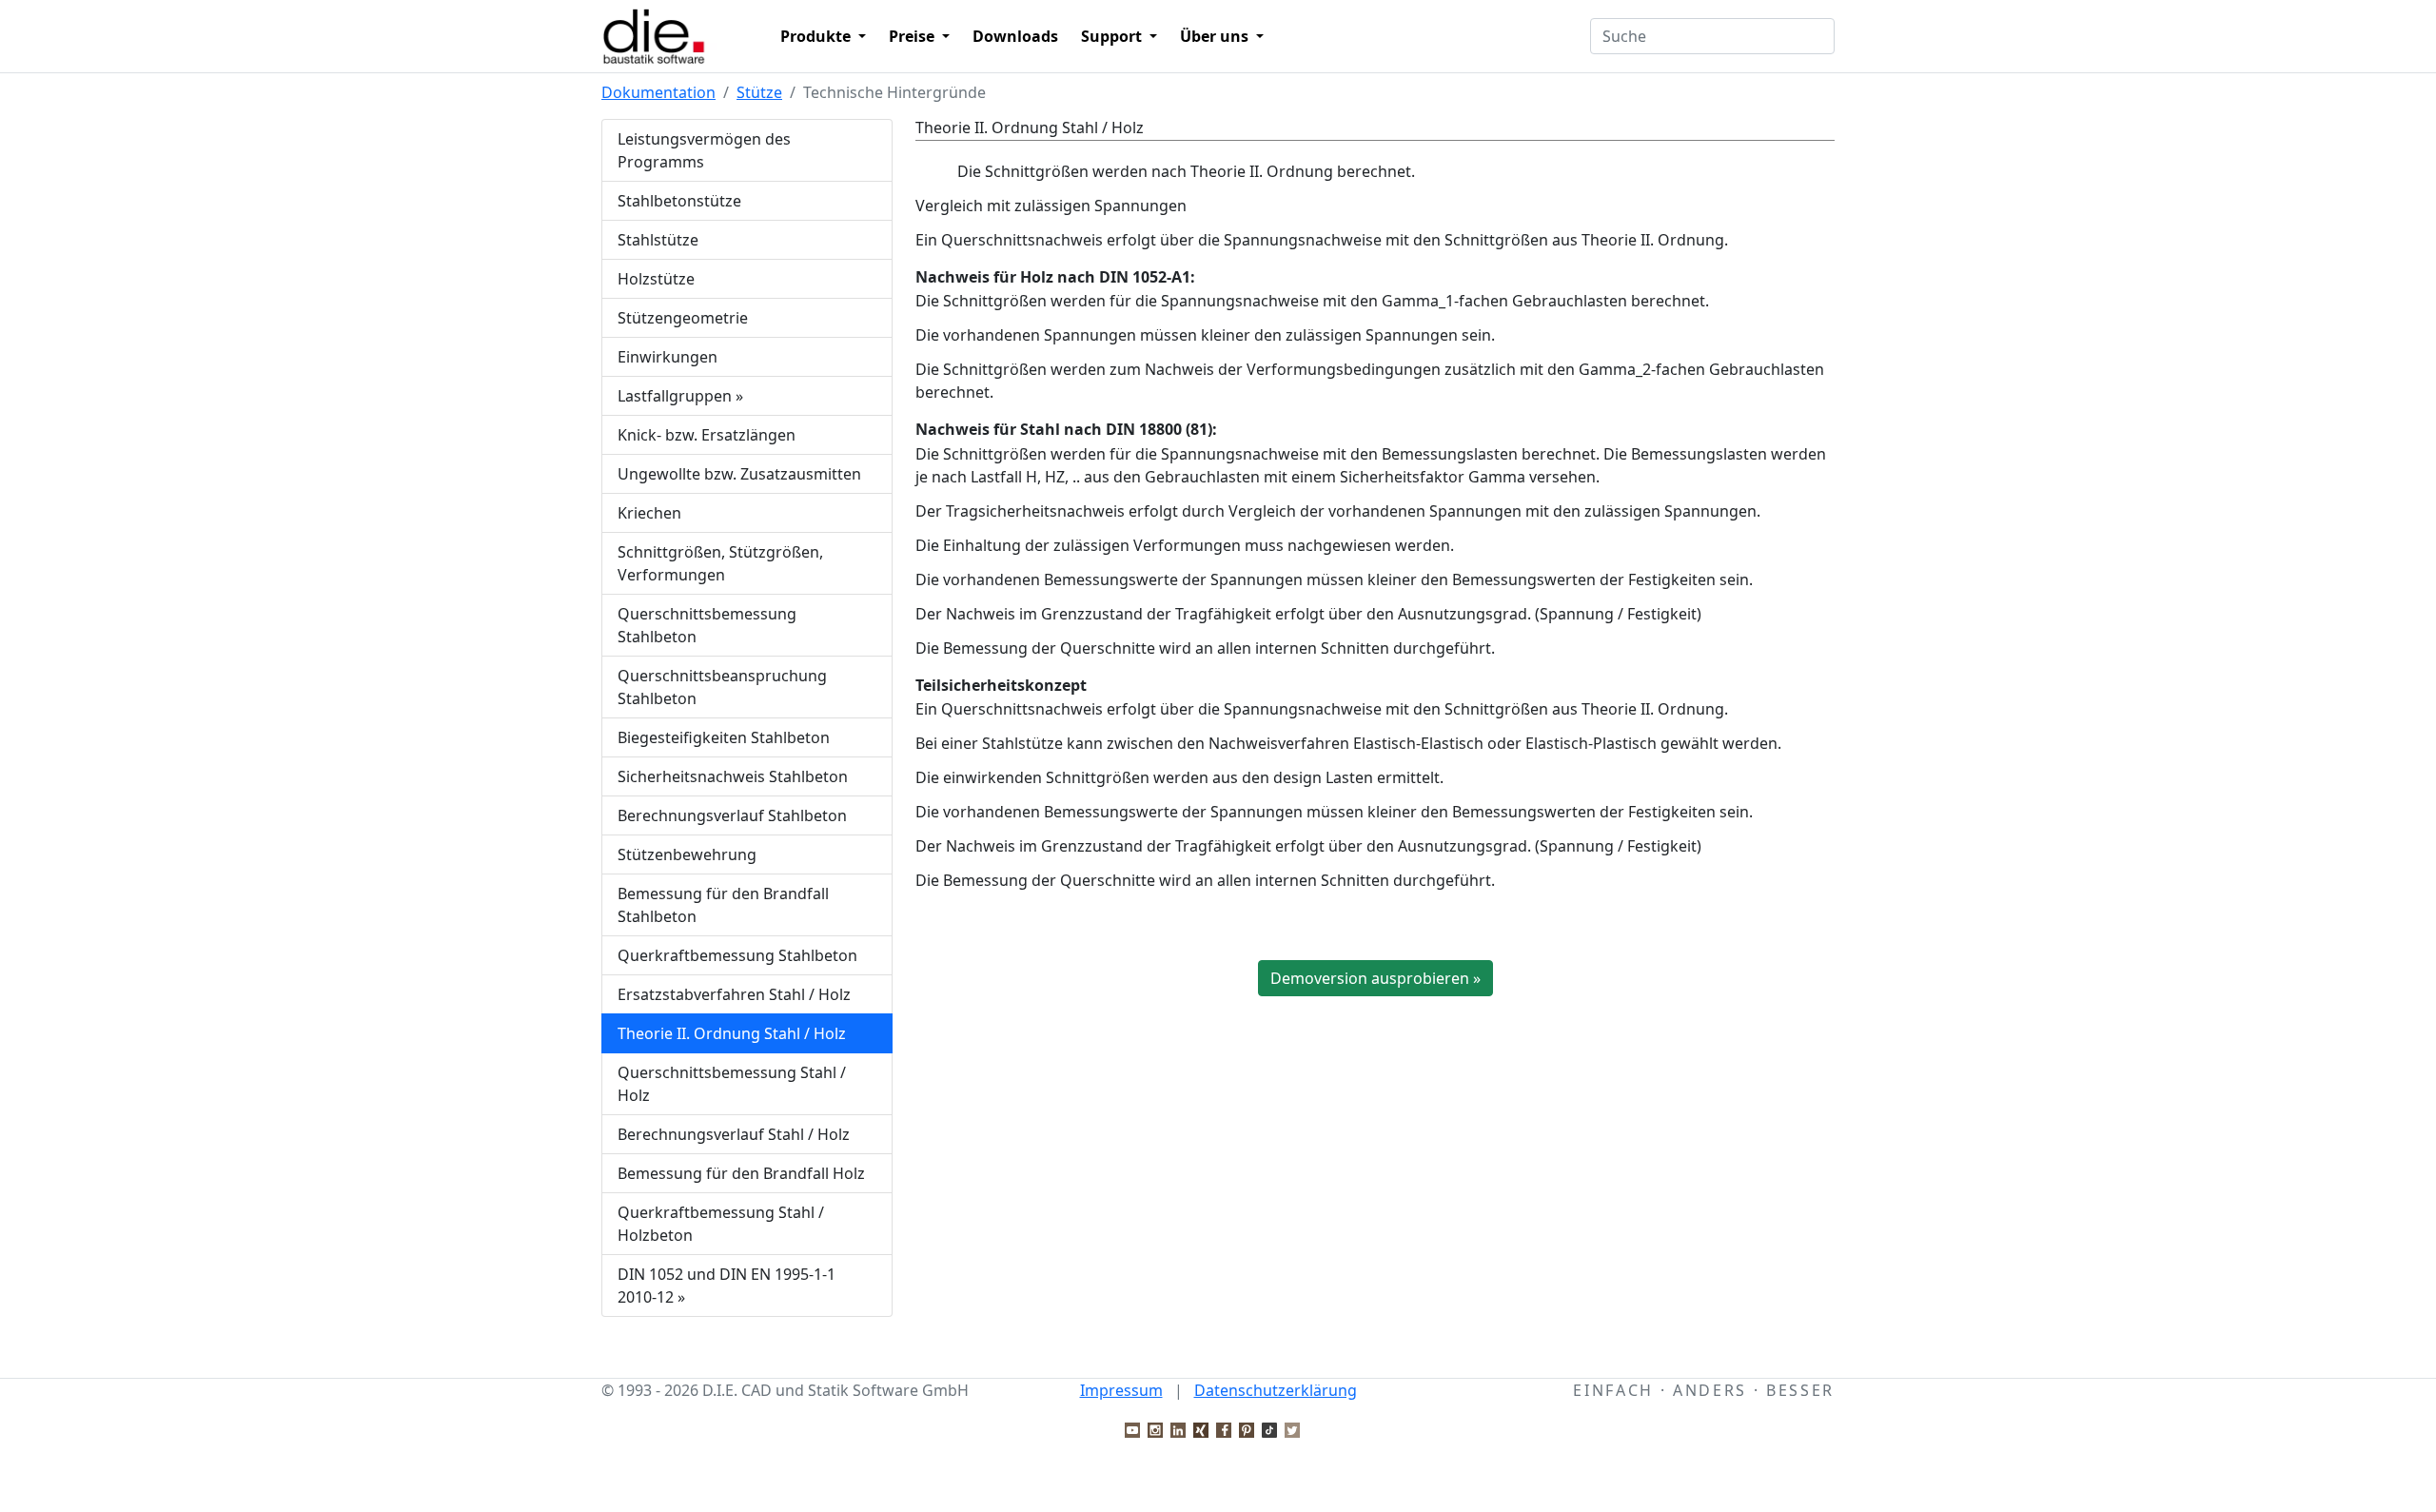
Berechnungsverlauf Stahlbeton (732, 815)
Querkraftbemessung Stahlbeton (737, 955)
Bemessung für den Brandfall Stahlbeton (723, 905)
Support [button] (1113, 36)
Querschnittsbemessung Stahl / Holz (732, 1084)
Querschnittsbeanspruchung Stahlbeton (722, 687)
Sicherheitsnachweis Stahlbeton (733, 776)
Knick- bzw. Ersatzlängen (707, 435)
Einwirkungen (668, 357)
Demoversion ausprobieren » (1375, 978)
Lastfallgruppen (680, 396)
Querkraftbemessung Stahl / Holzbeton (721, 1224)
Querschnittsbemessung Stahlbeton (707, 625)
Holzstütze (656, 279)
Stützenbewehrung (687, 854)
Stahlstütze (658, 240)
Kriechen (649, 513)
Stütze (759, 92)
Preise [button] (913, 36)
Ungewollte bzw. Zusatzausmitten (739, 474)
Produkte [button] (817, 36)
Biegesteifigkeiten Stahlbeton (724, 737)
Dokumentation (658, 92)
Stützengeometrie (683, 318)
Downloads (1015, 36)
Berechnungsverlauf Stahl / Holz (734, 1134)
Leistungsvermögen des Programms (704, 150)
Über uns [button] (1216, 36)
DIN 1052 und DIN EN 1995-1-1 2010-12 (727, 1286)
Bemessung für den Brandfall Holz (741, 1173)
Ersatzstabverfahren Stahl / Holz (734, 994)
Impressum (1121, 1390)
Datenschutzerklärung (1276, 1390)
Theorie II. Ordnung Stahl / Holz (732, 1033)
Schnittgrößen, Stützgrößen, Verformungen (720, 563)
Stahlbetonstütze (679, 201)
